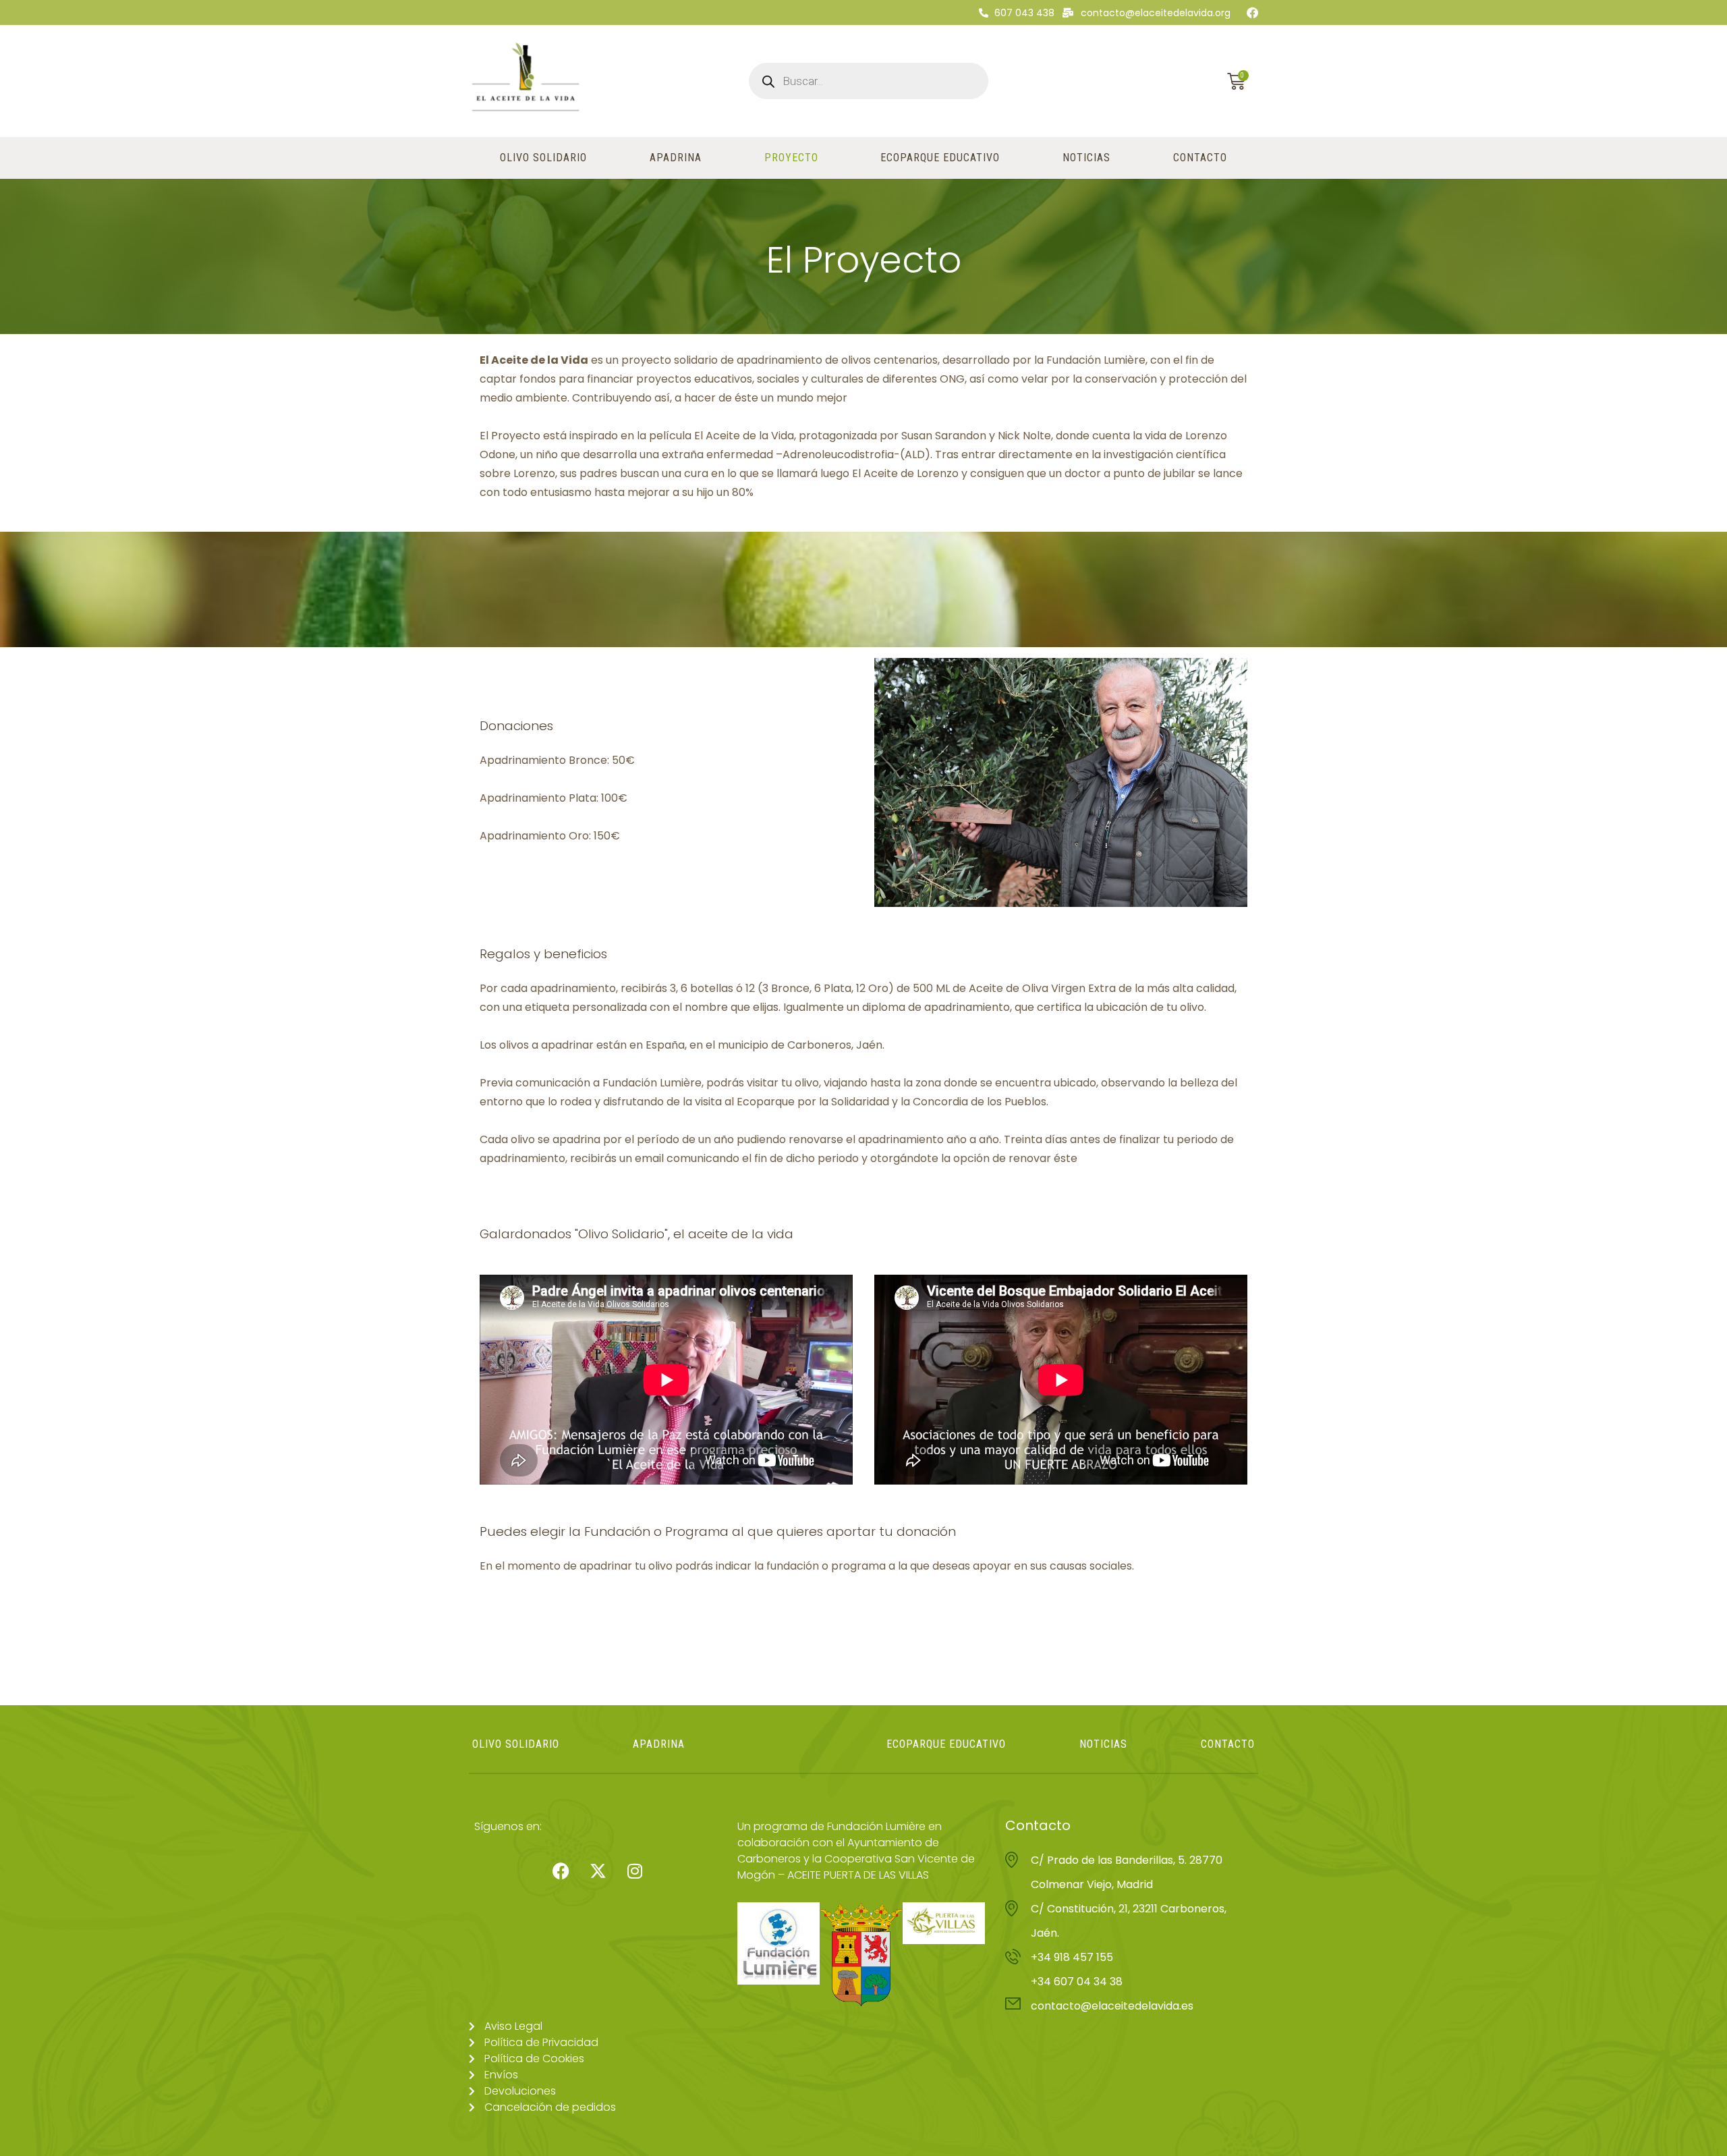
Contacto (1200, 158)
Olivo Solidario (543, 158)
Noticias (1086, 158)
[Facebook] (1252, 12)
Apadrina (676, 158)
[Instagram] (635, 1871)
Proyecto (791, 158)
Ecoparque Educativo (940, 158)
